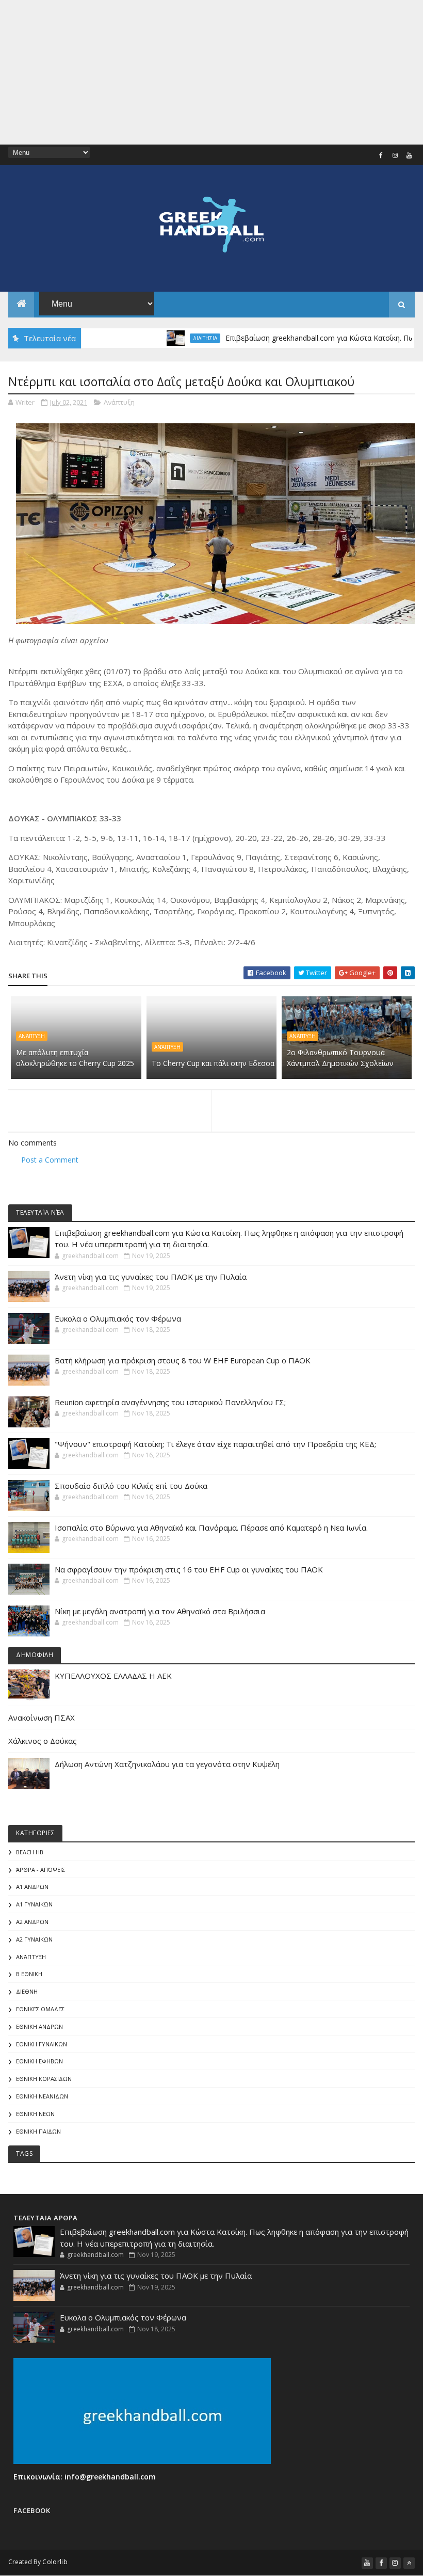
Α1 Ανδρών (32, 1887)
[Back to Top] (409, 2563)
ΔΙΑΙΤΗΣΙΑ (172, 338)
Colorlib (55, 2562)
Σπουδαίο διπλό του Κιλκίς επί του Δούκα (131, 1486)
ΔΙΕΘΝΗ (27, 1991)
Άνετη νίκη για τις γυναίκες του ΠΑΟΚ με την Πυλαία (151, 1277)
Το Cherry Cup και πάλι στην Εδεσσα (213, 1063)
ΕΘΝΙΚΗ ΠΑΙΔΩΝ (38, 2131)
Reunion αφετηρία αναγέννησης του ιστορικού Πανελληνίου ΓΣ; (170, 1402)
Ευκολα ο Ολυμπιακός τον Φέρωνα (118, 1318)
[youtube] (409, 155)
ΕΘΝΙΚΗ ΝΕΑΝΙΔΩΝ (42, 2096)
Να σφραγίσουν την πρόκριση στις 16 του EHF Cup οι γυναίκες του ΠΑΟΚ (189, 1569)
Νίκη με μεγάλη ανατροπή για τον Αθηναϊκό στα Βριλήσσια (160, 1611)
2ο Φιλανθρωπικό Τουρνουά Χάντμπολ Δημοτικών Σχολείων (340, 1058)
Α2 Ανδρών (32, 1922)
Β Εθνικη (29, 1974)
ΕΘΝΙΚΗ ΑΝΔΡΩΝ (39, 2026)
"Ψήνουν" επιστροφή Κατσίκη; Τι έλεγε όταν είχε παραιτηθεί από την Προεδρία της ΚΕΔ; (215, 1444)
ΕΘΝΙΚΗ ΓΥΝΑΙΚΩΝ (42, 2044)
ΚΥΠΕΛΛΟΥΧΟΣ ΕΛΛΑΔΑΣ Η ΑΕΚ (113, 1676)
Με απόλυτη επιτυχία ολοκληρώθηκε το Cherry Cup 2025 (75, 1058)
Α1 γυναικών (34, 1904)
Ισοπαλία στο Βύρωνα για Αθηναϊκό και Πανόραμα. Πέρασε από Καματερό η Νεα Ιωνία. (211, 1528)
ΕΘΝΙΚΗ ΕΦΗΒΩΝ (39, 2061)
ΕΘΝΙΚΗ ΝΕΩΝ (35, 2114)
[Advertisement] (211, 72)
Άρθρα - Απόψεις (40, 1870)
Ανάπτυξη (119, 402)
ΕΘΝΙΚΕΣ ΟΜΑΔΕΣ (40, 2009)
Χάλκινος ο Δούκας (43, 1741)
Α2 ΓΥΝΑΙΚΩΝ (34, 1939)
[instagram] (395, 155)
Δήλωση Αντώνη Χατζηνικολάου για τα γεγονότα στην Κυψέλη (167, 1764)
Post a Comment (50, 1160)
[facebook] (381, 155)
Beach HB (30, 1852)
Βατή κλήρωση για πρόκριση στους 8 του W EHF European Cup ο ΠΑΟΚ (183, 1360)
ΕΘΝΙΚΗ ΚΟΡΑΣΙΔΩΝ (44, 2079)
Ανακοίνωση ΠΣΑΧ (42, 1718)
